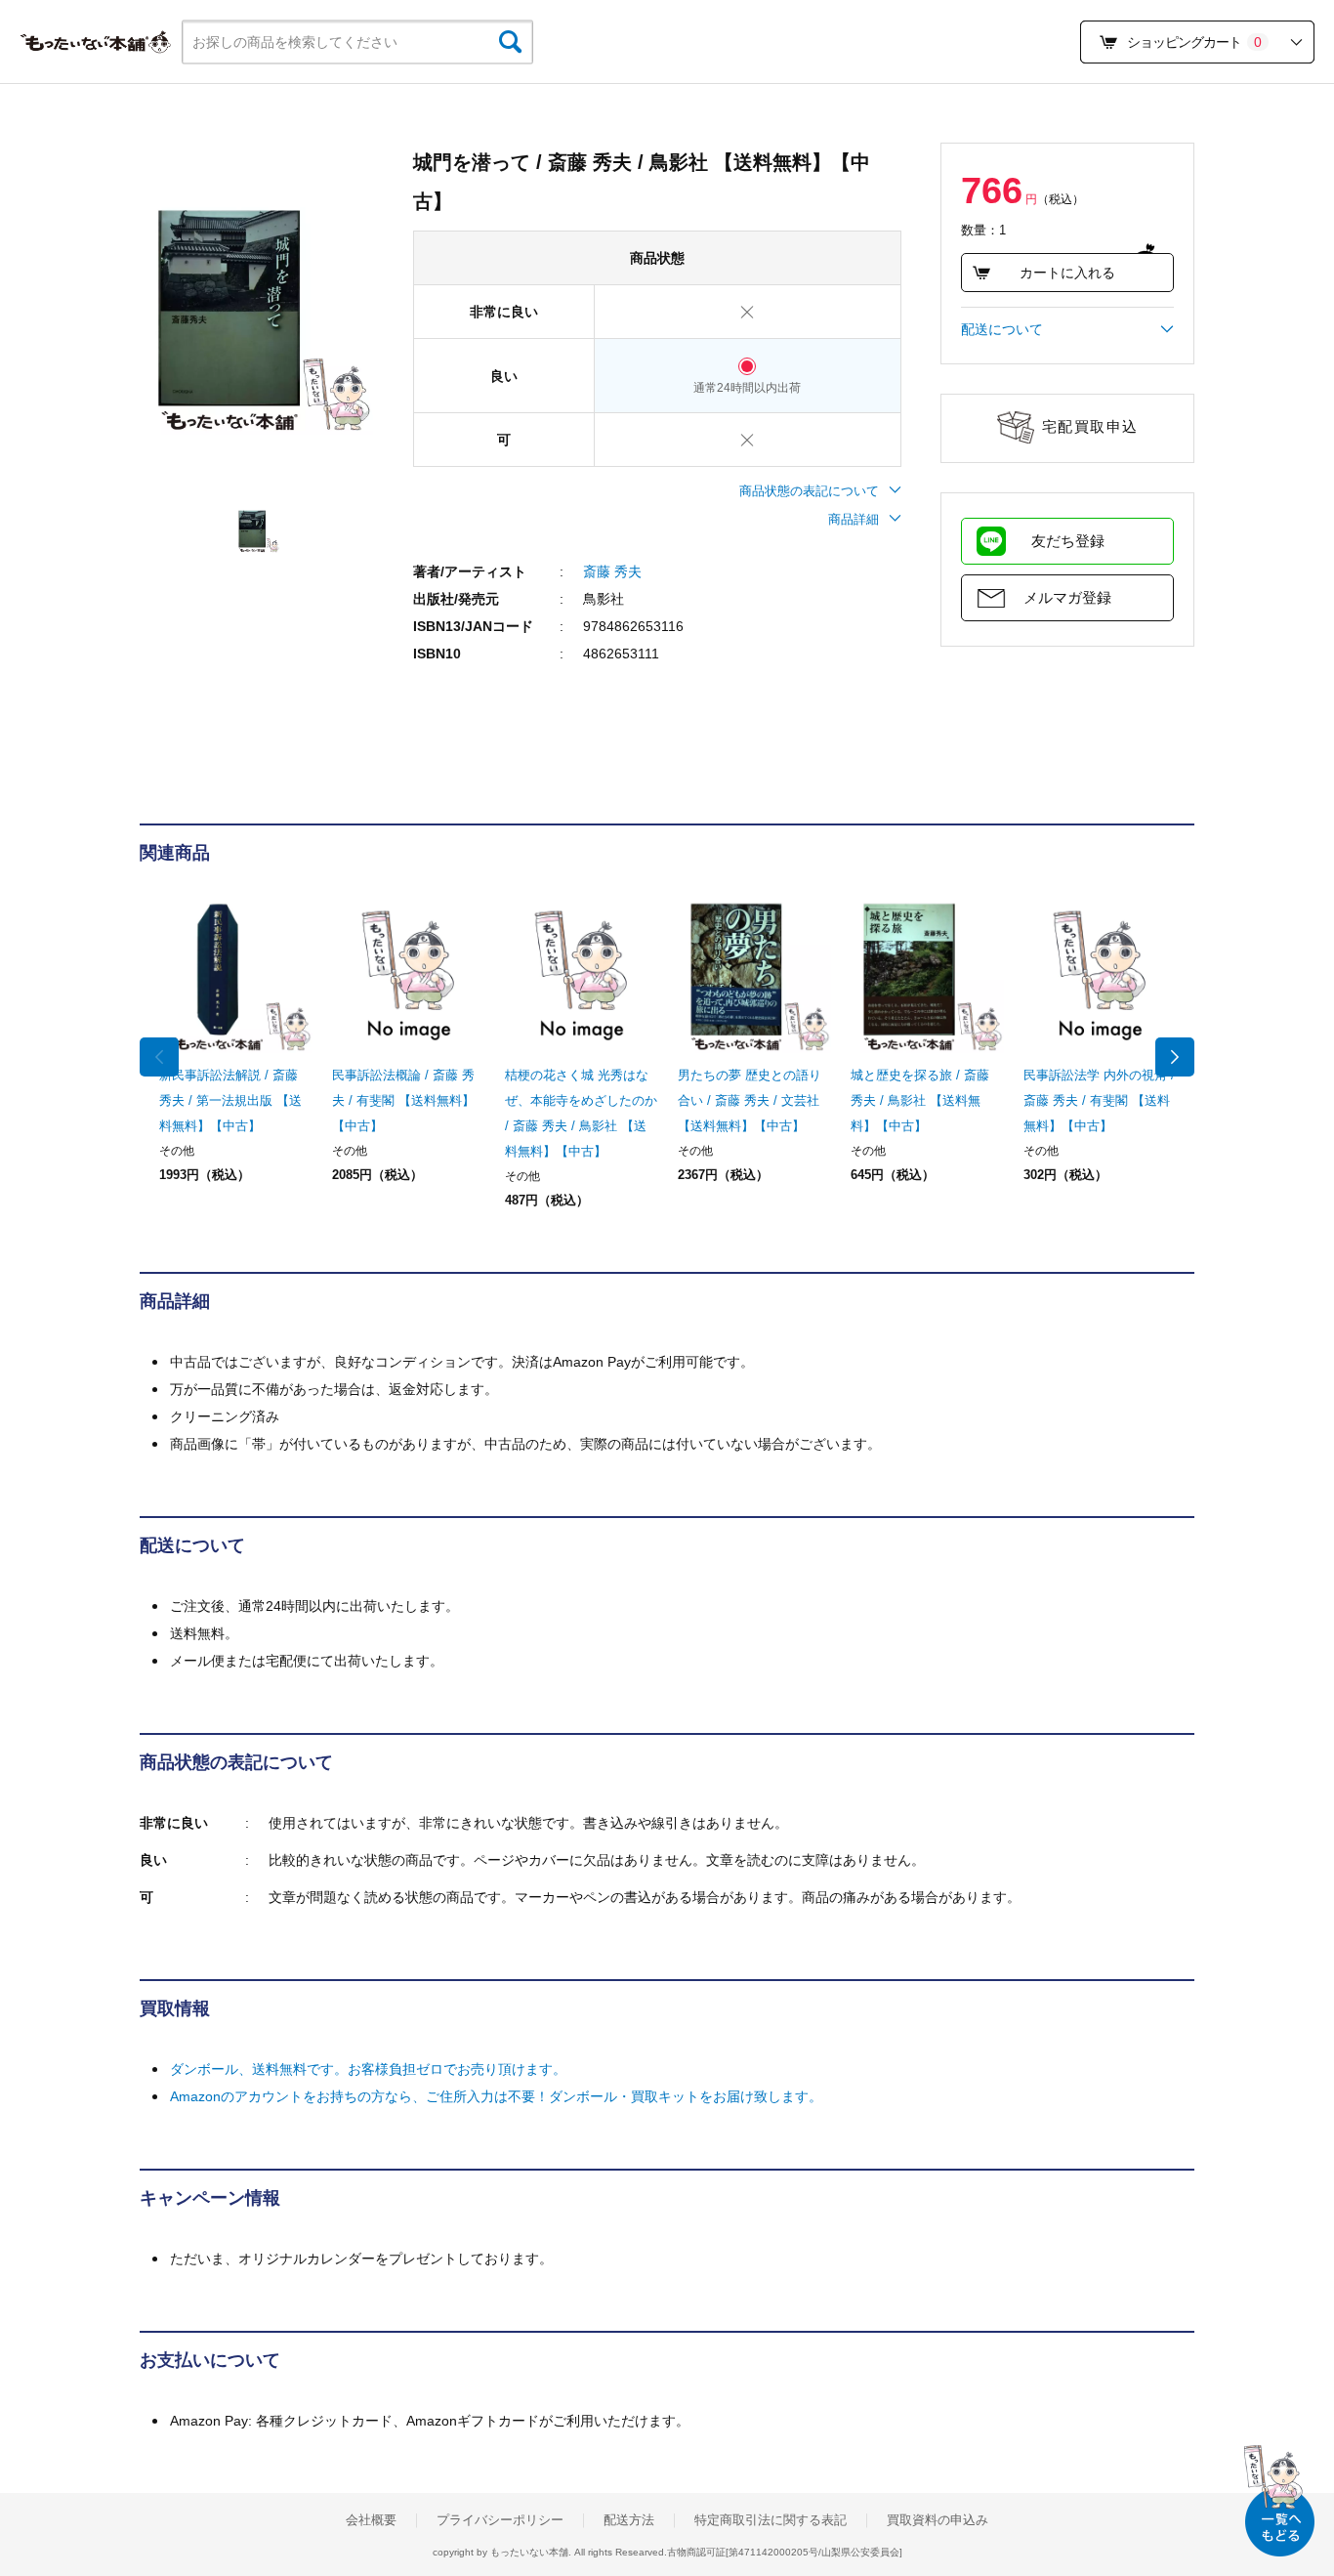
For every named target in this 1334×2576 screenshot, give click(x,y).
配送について (1002, 329)
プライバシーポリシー (500, 2520)
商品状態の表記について (809, 491)
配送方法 (629, 2520)
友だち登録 (1068, 541)
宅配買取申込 (1090, 426)
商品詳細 (854, 519)
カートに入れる (1067, 273)
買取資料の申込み (938, 2520)
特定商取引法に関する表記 (771, 2520)
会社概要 (371, 2520)
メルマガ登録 (1067, 597)
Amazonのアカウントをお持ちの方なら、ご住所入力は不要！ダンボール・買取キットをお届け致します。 (496, 2096)
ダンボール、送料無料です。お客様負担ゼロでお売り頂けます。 (368, 2069)
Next (1175, 1057)
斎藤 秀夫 (612, 571)
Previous (159, 1057)
